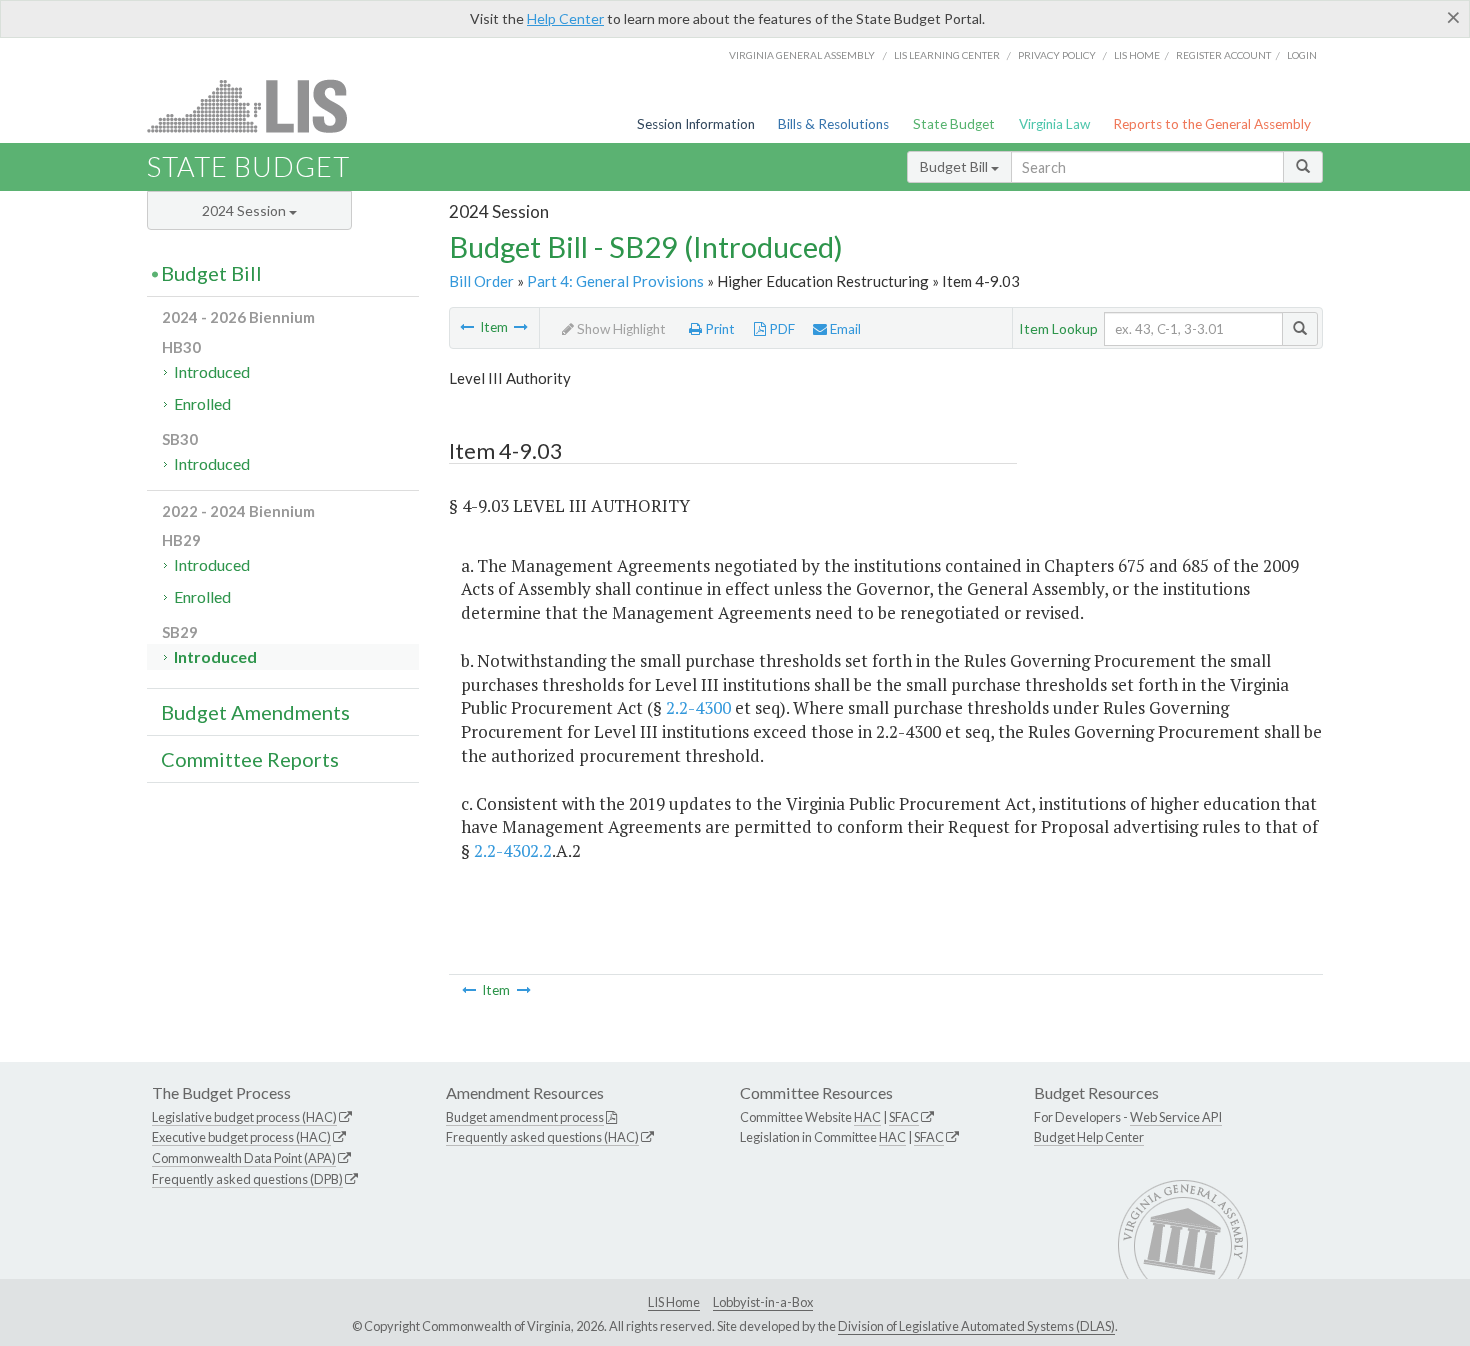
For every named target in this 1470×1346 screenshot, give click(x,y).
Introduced (212, 371)
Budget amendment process (525, 1117)
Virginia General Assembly (802, 55)
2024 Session (245, 210)
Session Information (696, 124)
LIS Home (674, 1302)
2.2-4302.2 (513, 850)
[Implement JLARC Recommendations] (521, 327)
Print (718, 329)
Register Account (1223, 55)
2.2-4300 (698, 707)
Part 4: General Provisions (615, 281)
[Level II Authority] (467, 327)
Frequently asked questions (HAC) (542, 1137)
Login (1302, 55)
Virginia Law (1054, 124)
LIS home (1137, 55)
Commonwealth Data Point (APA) (244, 1158)
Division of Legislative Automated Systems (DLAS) (976, 1326)
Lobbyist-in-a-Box (763, 1302)
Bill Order (481, 281)
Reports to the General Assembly (1212, 124)
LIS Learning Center (947, 55)
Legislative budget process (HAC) (244, 1117)
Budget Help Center (1089, 1137)
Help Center (565, 18)
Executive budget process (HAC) (241, 1137)
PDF (780, 329)
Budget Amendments (255, 712)
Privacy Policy (1057, 55)
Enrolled (202, 403)
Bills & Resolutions (833, 124)
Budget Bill (955, 166)
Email (844, 329)
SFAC (904, 1117)
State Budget (954, 124)
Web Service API (1176, 1117)
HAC (867, 1117)
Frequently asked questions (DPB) (247, 1179)
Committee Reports (250, 759)
